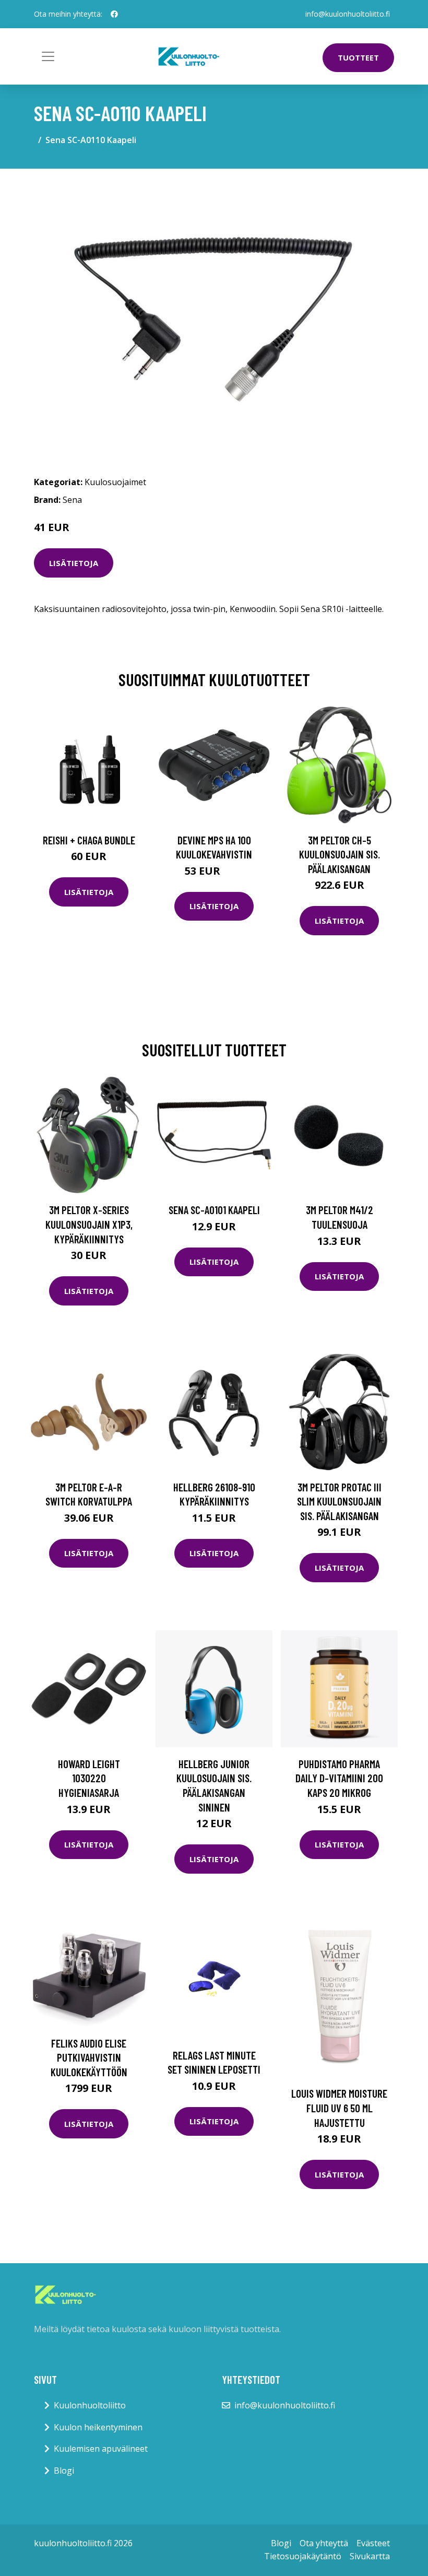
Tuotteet (358, 57)
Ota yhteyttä (324, 2543)
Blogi (64, 2471)
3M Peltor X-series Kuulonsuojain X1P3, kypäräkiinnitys (89, 1224)
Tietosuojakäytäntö (303, 2556)
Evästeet (373, 2543)
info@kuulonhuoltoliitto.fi (348, 14)
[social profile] (114, 14)
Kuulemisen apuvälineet (101, 2449)
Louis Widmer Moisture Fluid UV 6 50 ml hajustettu (339, 2108)
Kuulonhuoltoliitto (90, 2405)
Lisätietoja (74, 563)
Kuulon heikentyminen (98, 2427)
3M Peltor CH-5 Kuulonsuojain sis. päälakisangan (340, 854)
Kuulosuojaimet (115, 482)
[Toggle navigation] (48, 56)
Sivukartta (370, 2556)
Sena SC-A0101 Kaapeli (214, 1210)
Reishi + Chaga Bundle (89, 840)
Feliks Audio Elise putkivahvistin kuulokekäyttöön (89, 2057)
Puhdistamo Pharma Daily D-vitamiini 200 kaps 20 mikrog (339, 1778)
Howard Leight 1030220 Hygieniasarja (89, 1778)
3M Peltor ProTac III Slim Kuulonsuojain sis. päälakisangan (339, 1501)
